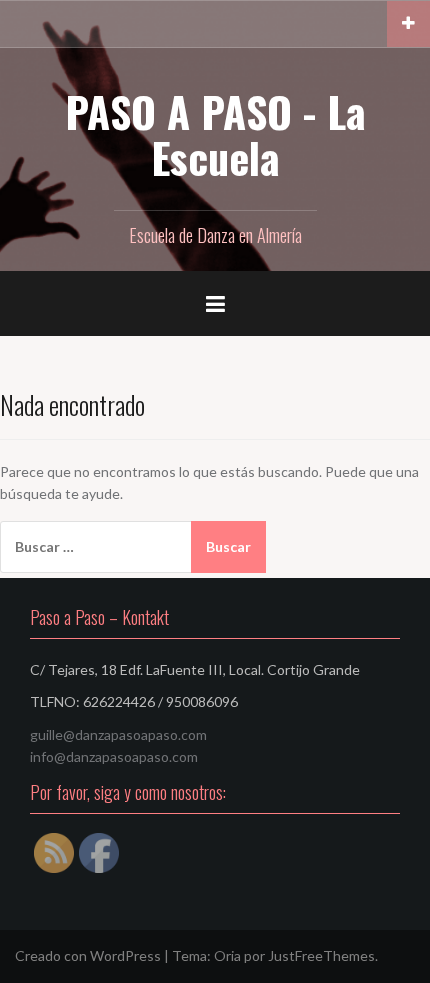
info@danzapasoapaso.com (114, 756)
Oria (227, 955)
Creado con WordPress (88, 955)
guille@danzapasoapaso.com (118, 734)
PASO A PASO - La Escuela (215, 134)
